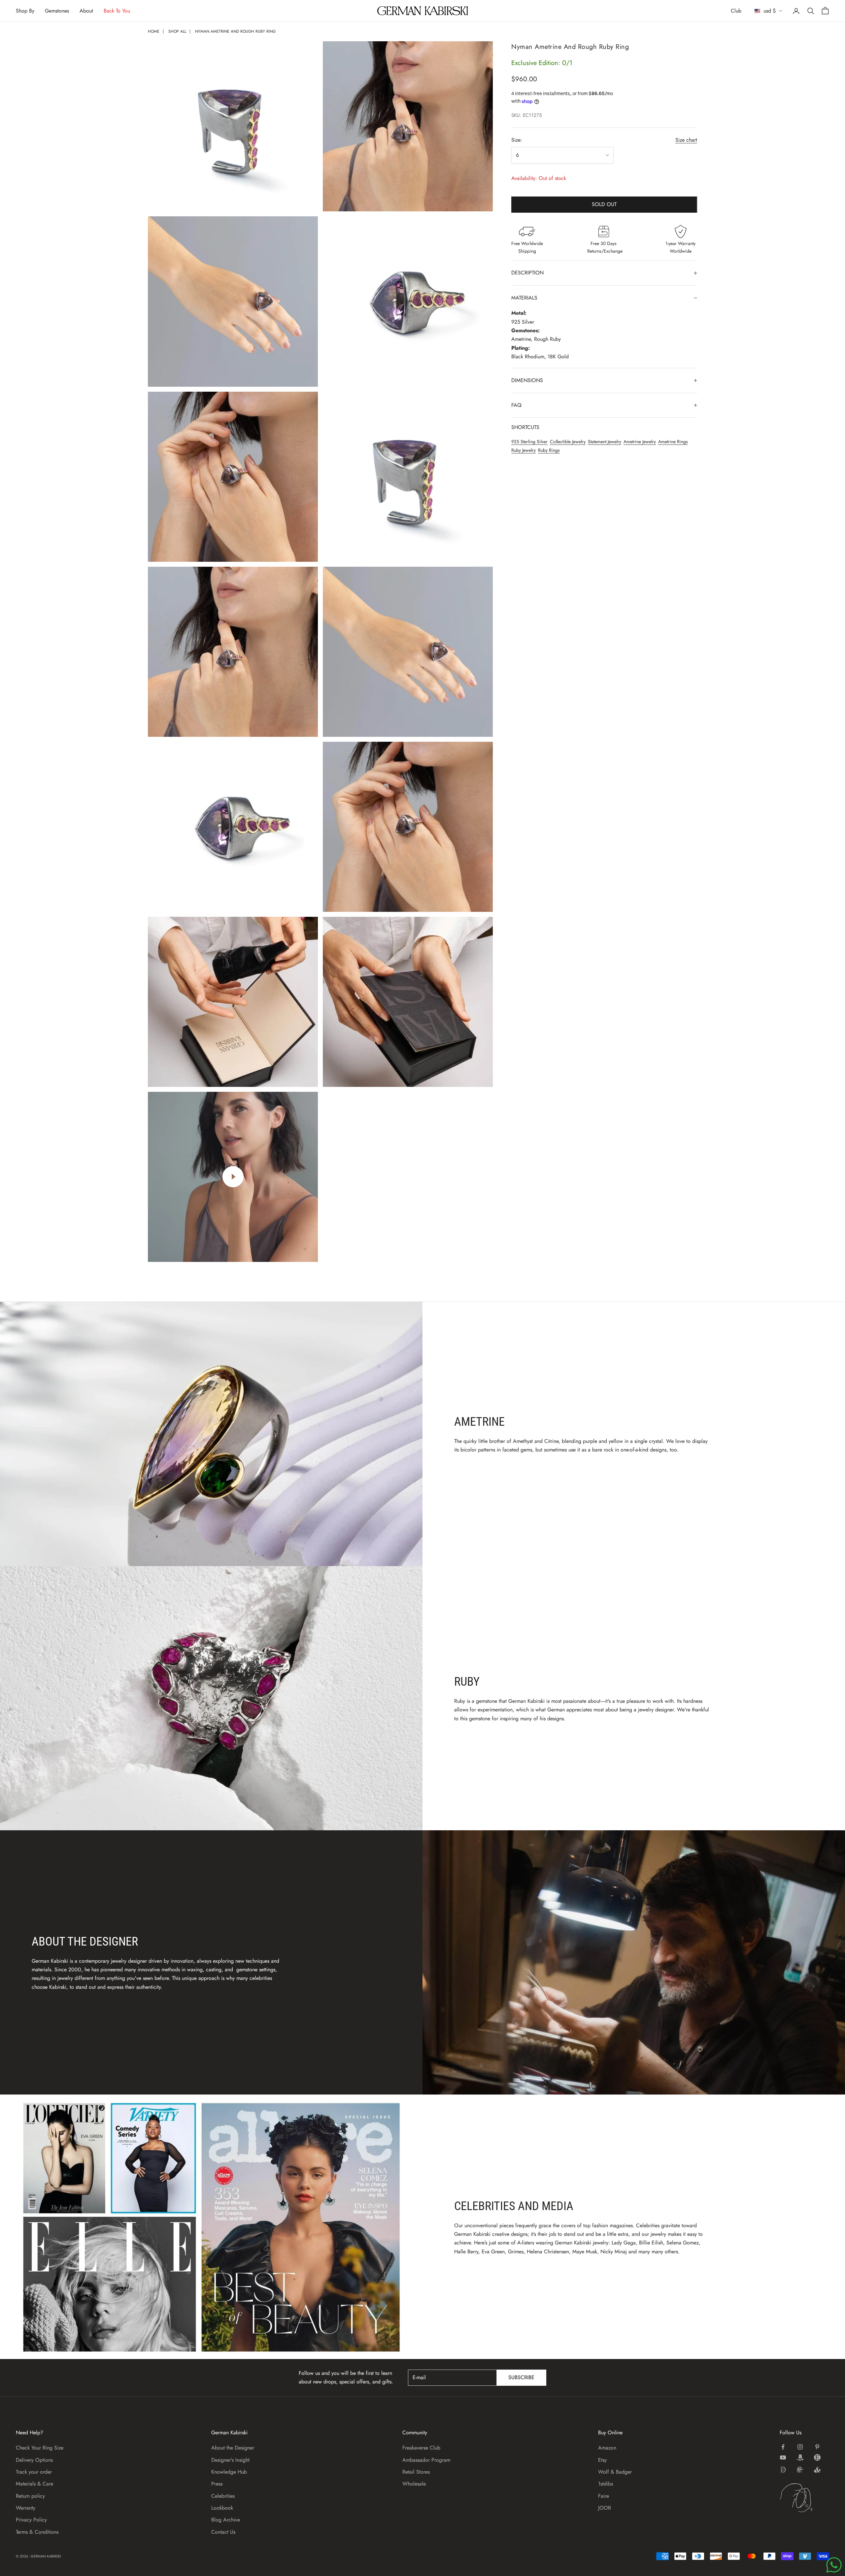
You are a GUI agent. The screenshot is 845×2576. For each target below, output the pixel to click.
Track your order (34, 2472)
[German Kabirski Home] (804, 2498)
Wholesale (414, 2484)
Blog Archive (226, 2520)
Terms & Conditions (37, 2532)
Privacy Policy (31, 2520)
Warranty (26, 2508)
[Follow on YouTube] (783, 2457)
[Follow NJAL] (800, 2470)
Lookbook (222, 2508)
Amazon (607, 2448)
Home (154, 31)
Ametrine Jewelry (640, 442)
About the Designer (233, 2448)
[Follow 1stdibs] (783, 2470)
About (86, 11)
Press (217, 2484)
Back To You (117, 11)
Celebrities (223, 2496)
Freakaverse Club (421, 2448)
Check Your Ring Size (40, 2448)
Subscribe (521, 2377)
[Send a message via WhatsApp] (834, 2565)
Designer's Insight (230, 2460)
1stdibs (606, 2484)
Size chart (686, 140)
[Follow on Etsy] (817, 2457)
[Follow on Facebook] (783, 2447)
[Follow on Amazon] (800, 2457)
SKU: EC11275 (526, 115)
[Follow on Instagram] (800, 2447)
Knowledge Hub (229, 2472)
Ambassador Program (426, 2460)
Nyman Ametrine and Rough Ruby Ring (235, 31)
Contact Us (223, 2532)
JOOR (605, 2508)
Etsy (602, 2460)
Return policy (30, 2496)
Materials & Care (34, 2484)
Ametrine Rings (673, 442)
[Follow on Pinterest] (817, 2447)
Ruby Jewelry (524, 450)
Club (736, 11)
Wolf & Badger (615, 2472)
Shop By (25, 11)
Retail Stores (416, 2472)
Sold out (604, 204)
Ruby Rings (549, 450)
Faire (604, 2496)
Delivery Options (34, 2460)
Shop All (177, 31)
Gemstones (57, 11)
